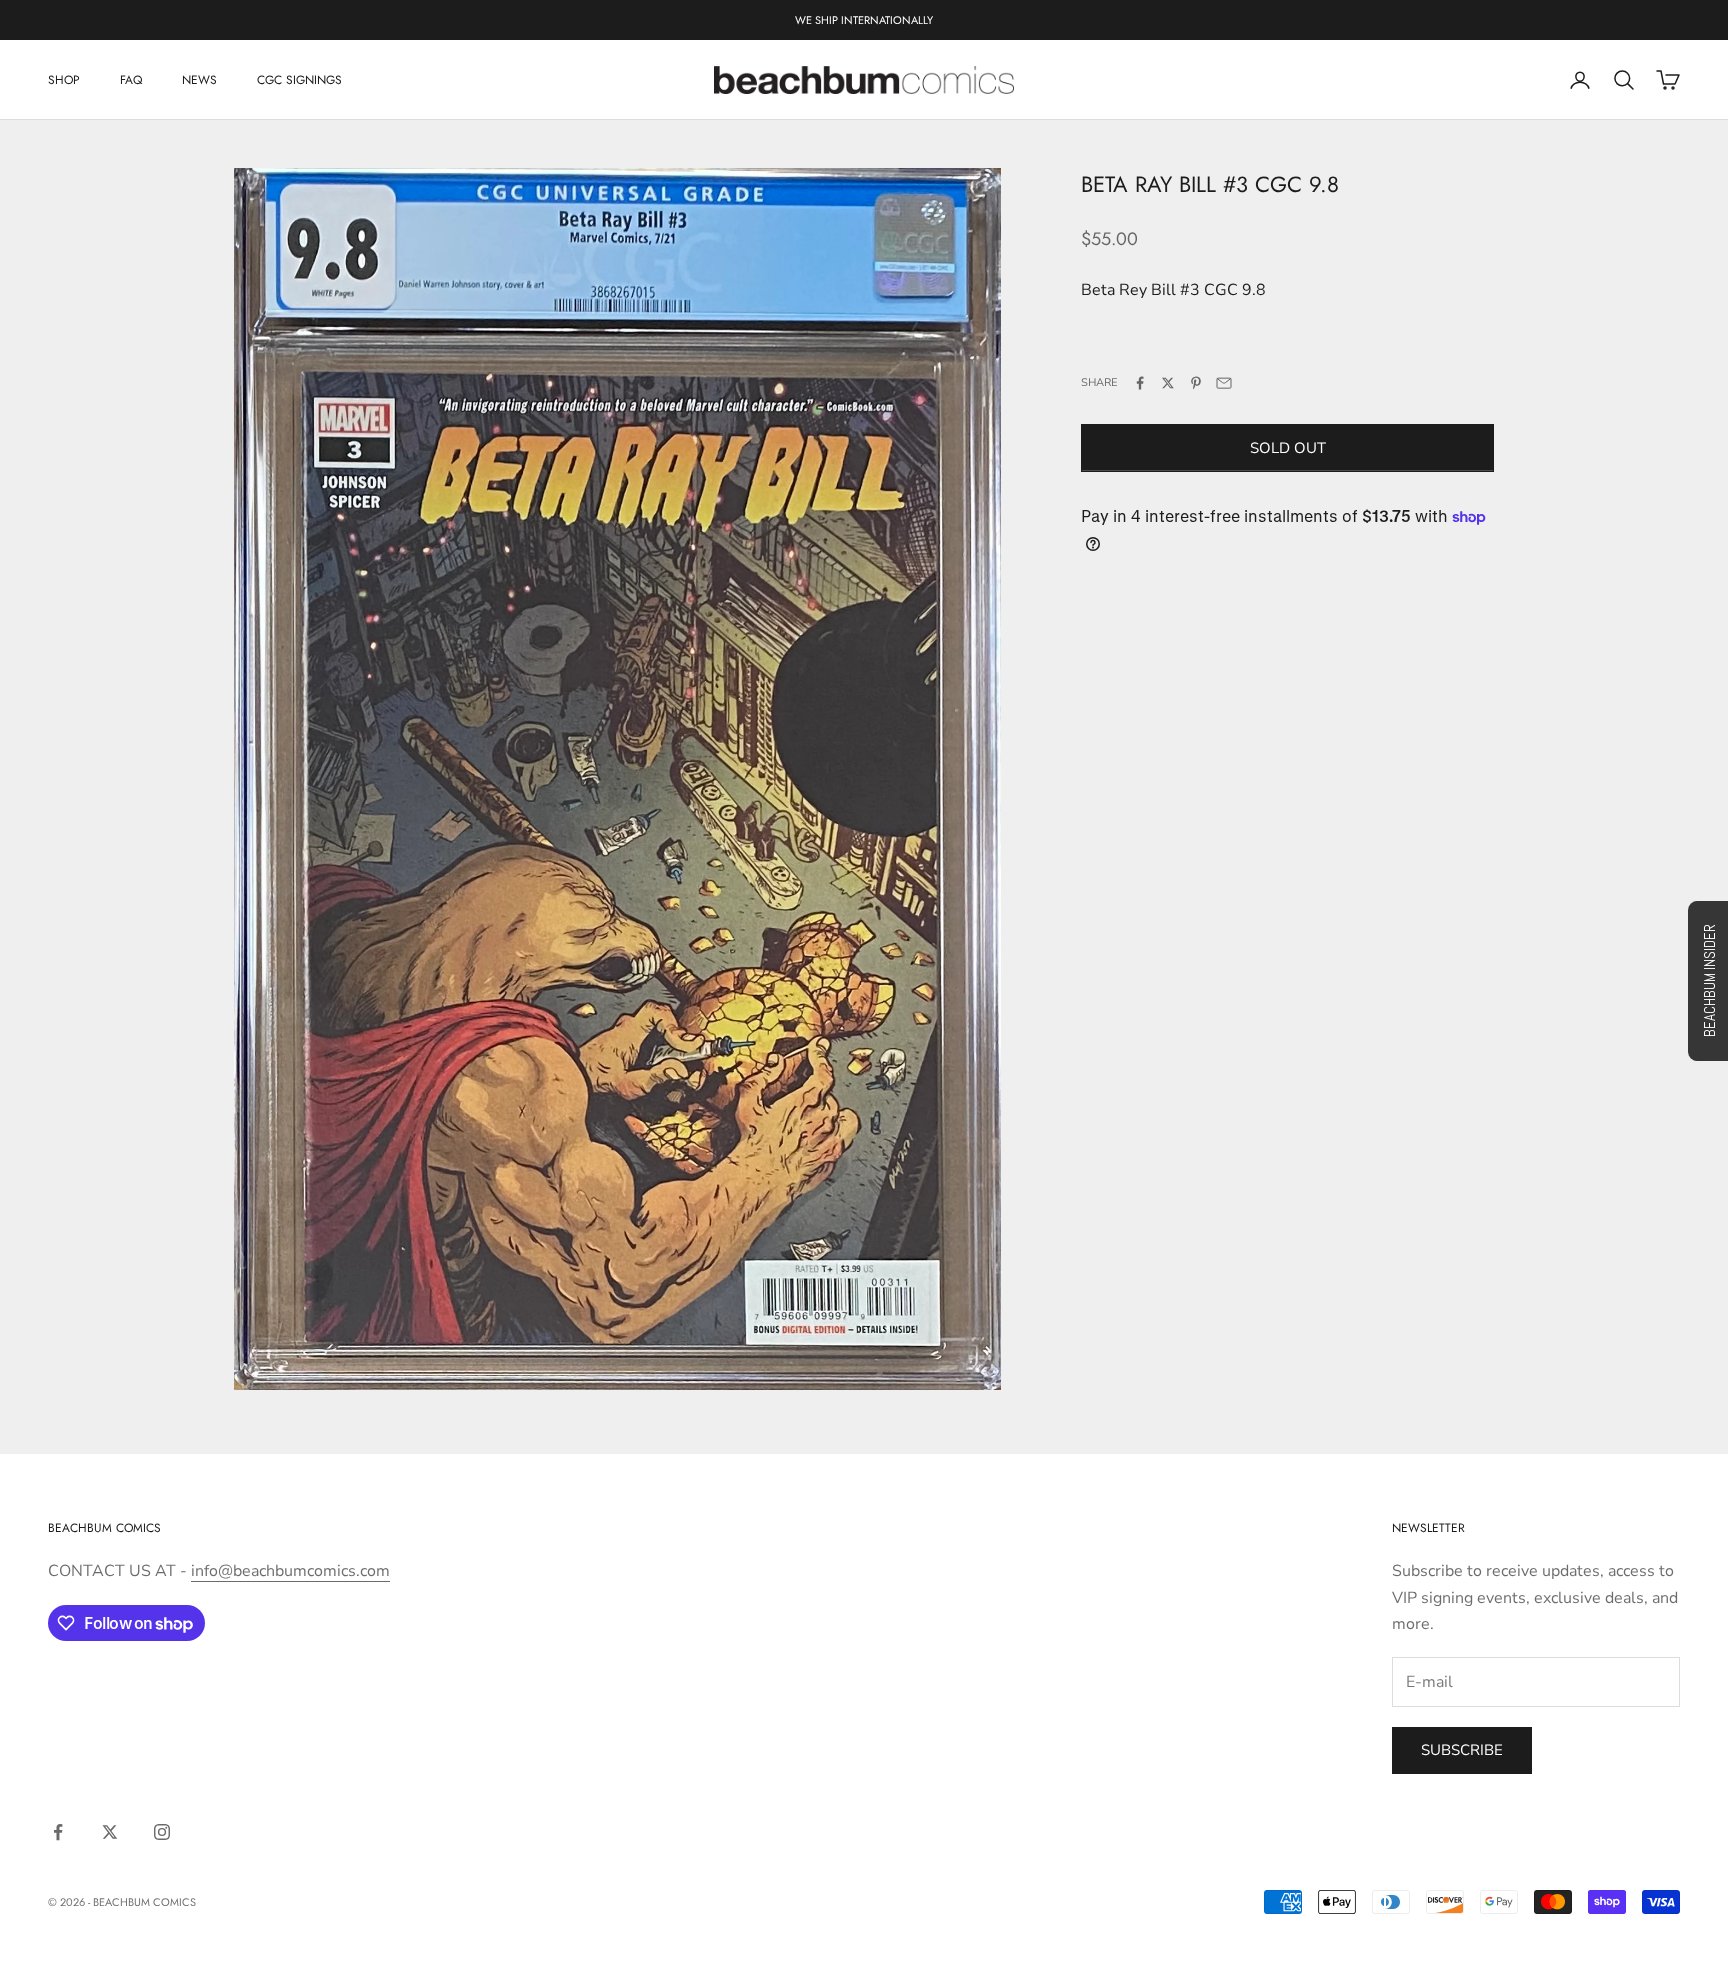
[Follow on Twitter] (110, 1832)
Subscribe (1462, 1750)
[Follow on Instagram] (162, 1832)
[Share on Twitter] (1168, 383)
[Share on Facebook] (1140, 383)
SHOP (64, 80)
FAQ (131, 80)
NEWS (199, 80)
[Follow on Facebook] (58, 1832)
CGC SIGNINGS (299, 80)
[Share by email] (1224, 383)
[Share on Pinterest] (1196, 383)
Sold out (1288, 448)
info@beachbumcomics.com (290, 1571)
